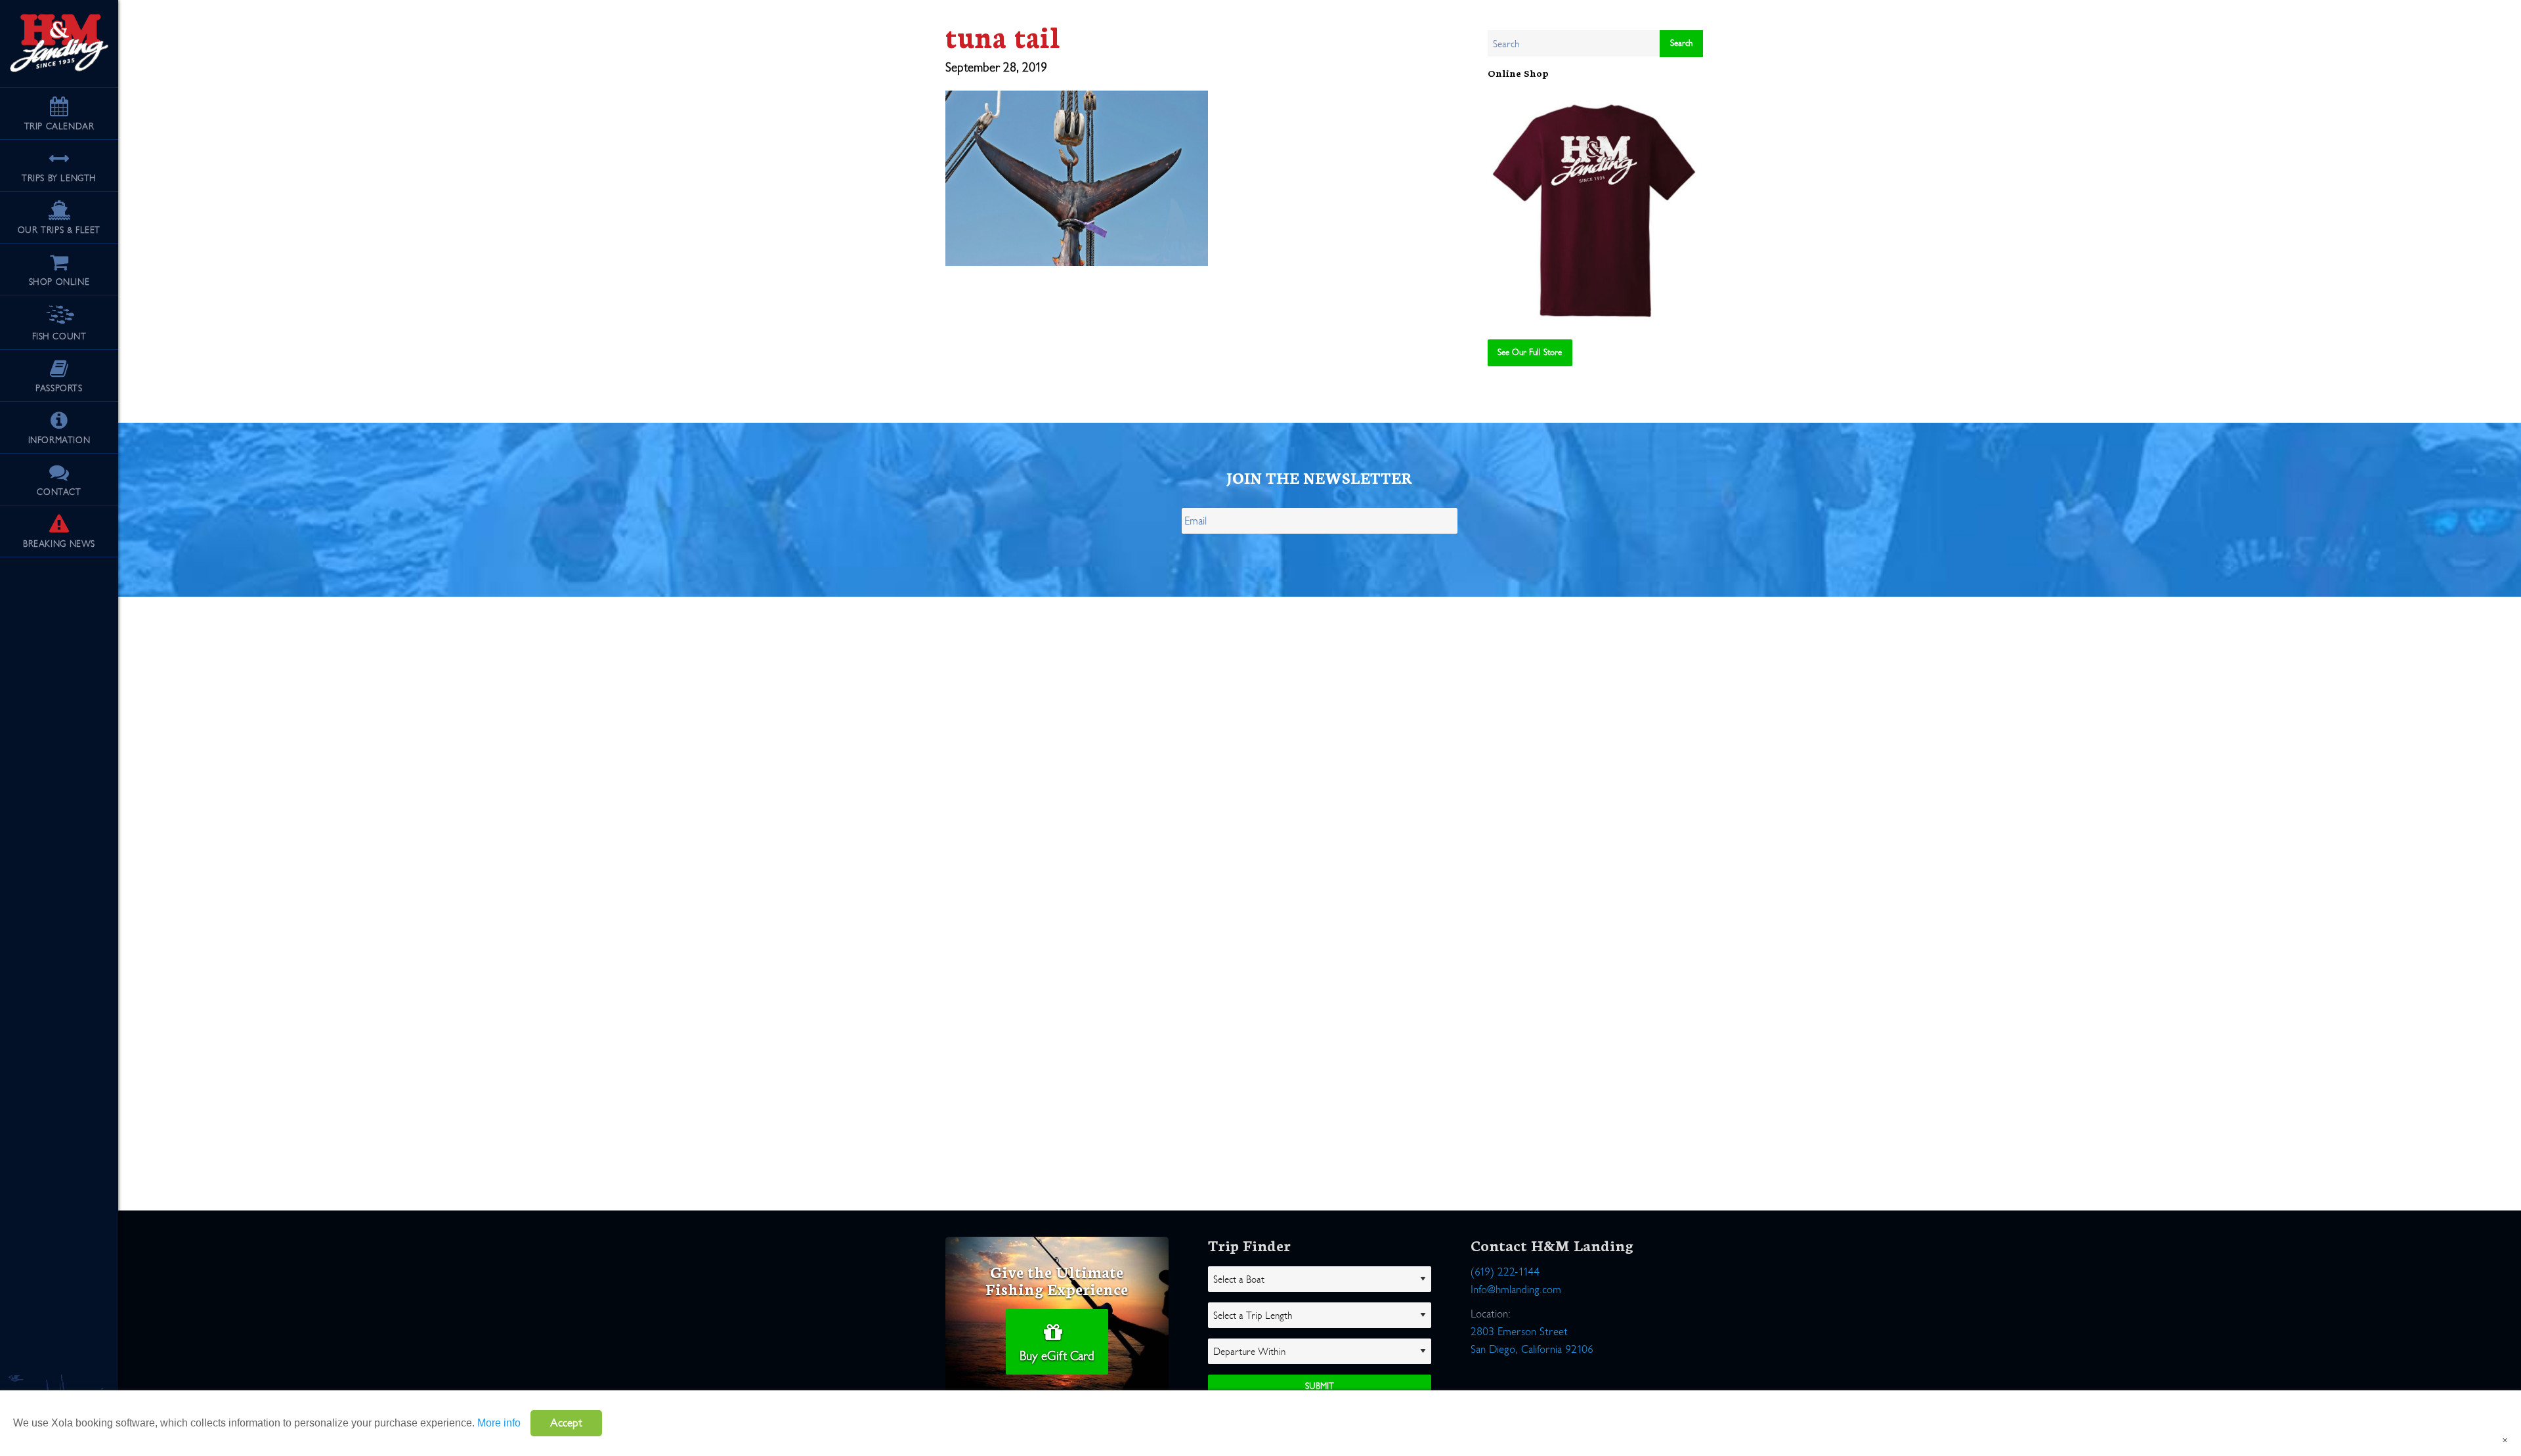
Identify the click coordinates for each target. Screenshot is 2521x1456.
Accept (566, 1423)
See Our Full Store (1530, 352)
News (59, 544)
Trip (59, 126)
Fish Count (59, 336)
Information (59, 440)
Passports (59, 388)
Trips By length (59, 178)
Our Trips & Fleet (59, 230)
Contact (59, 492)
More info (499, 1423)
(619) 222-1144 (1505, 1272)
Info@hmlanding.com (1516, 1290)
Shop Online (59, 282)
